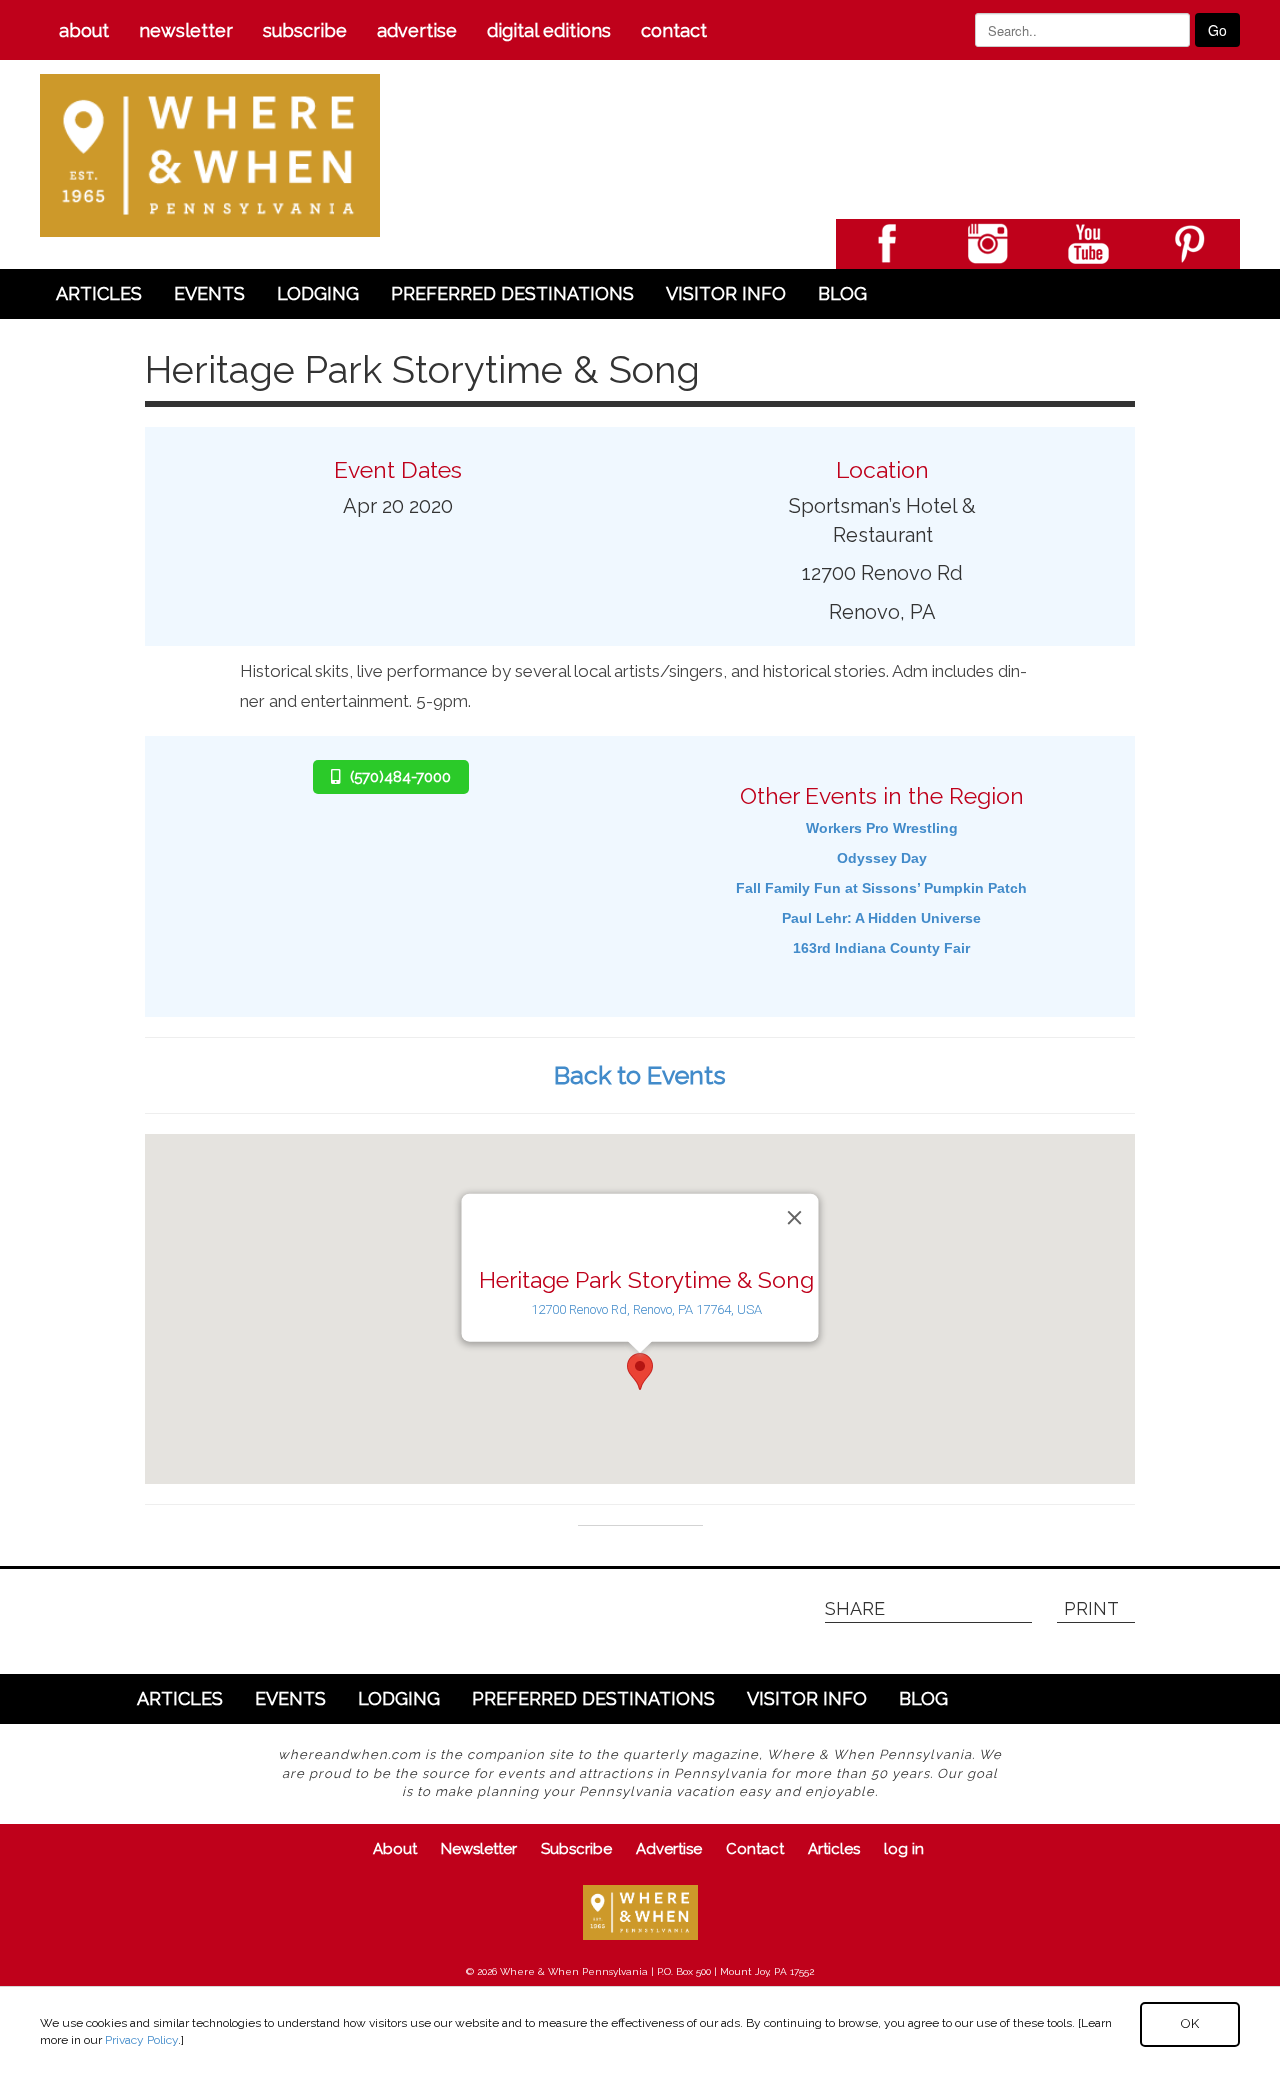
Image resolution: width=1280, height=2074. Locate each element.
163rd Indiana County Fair (881, 948)
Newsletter (186, 30)
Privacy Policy (141, 2040)
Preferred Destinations (512, 293)
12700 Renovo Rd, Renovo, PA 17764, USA (646, 1309)
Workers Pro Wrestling (882, 828)
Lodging (318, 293)
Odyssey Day (882, 858)
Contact (674, 30)
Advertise (417, 30)
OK (1190, 2023)
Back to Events (640, 1075)
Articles (99, 293)
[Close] (795, 1218)
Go (1217, 30)
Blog (842, 293)
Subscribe (305, 30)
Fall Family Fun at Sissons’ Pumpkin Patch (881, 888)
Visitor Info (726, 293)
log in (904, 1849)
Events (209, 293)
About (84, 30)
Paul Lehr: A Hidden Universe (881, 918)
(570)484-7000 (400, 777)
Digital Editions (549, 30)
